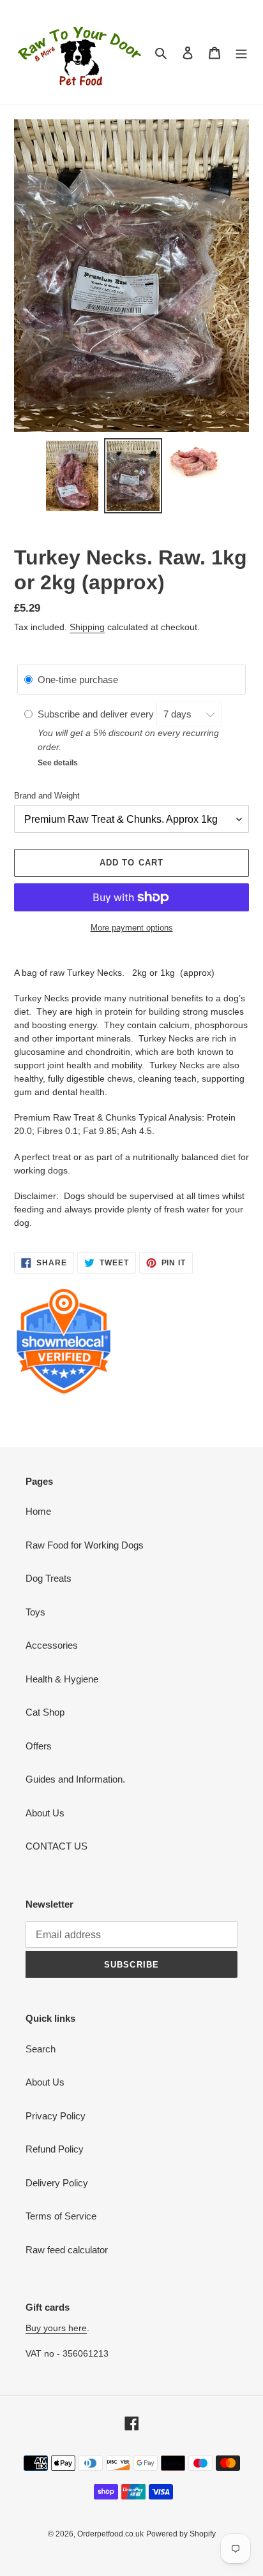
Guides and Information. (75, 1779)
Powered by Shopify (181, 2534)
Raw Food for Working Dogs (85, 1545)
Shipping (87, 627)
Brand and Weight (47, 796)
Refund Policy (55, 2149)
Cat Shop (45, 1712)
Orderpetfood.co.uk (110, 2534)
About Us (45, 1813)
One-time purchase (78, 680)
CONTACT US (56, 1846)
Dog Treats (49, 1578)
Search (41, 2049)
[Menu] (241, 53)
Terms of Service (61, 2216)
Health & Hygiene (62, 1679)
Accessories (52, 1645)
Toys (35, 1612)
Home (38, 1511)
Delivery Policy (57, 2183)
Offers (39, 1746)
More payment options (132, 928)
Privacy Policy (56, 2116)
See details (58, 763)
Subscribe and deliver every (97, 714)
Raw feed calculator (67, 2250)
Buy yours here (56, 2328)
